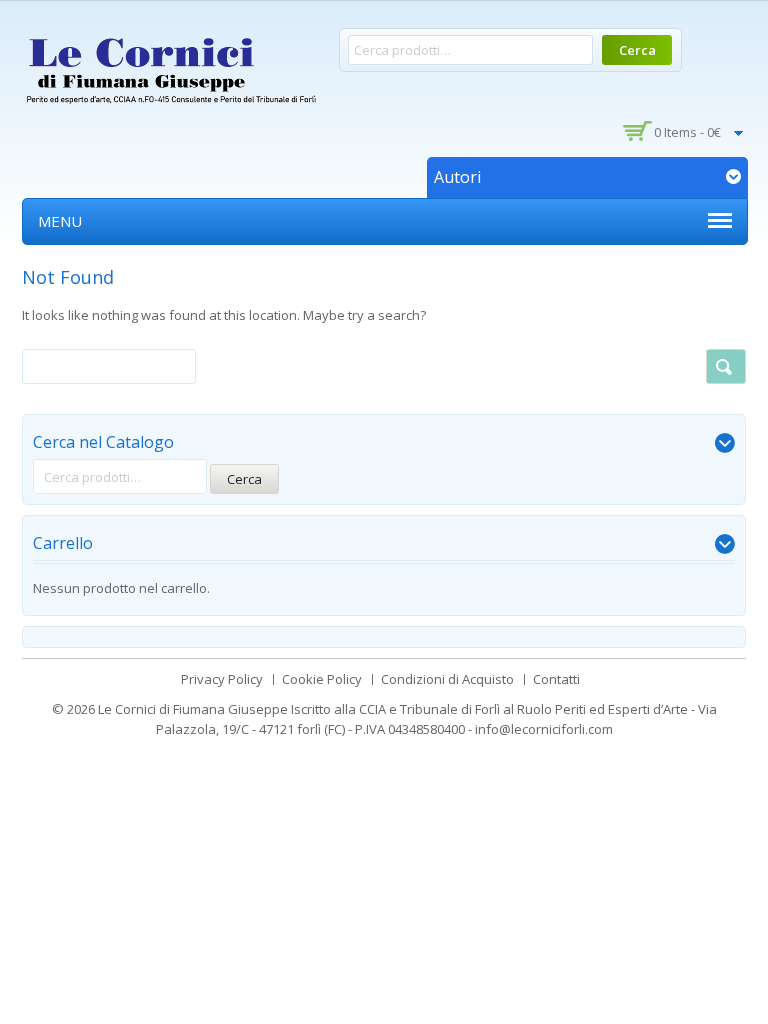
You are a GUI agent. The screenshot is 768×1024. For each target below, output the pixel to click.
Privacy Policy (222, 679)
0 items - (687, 132)
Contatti (556, 679)
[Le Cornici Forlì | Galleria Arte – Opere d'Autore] (172, 67)
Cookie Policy (322, 679)
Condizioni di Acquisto (447, 679)
